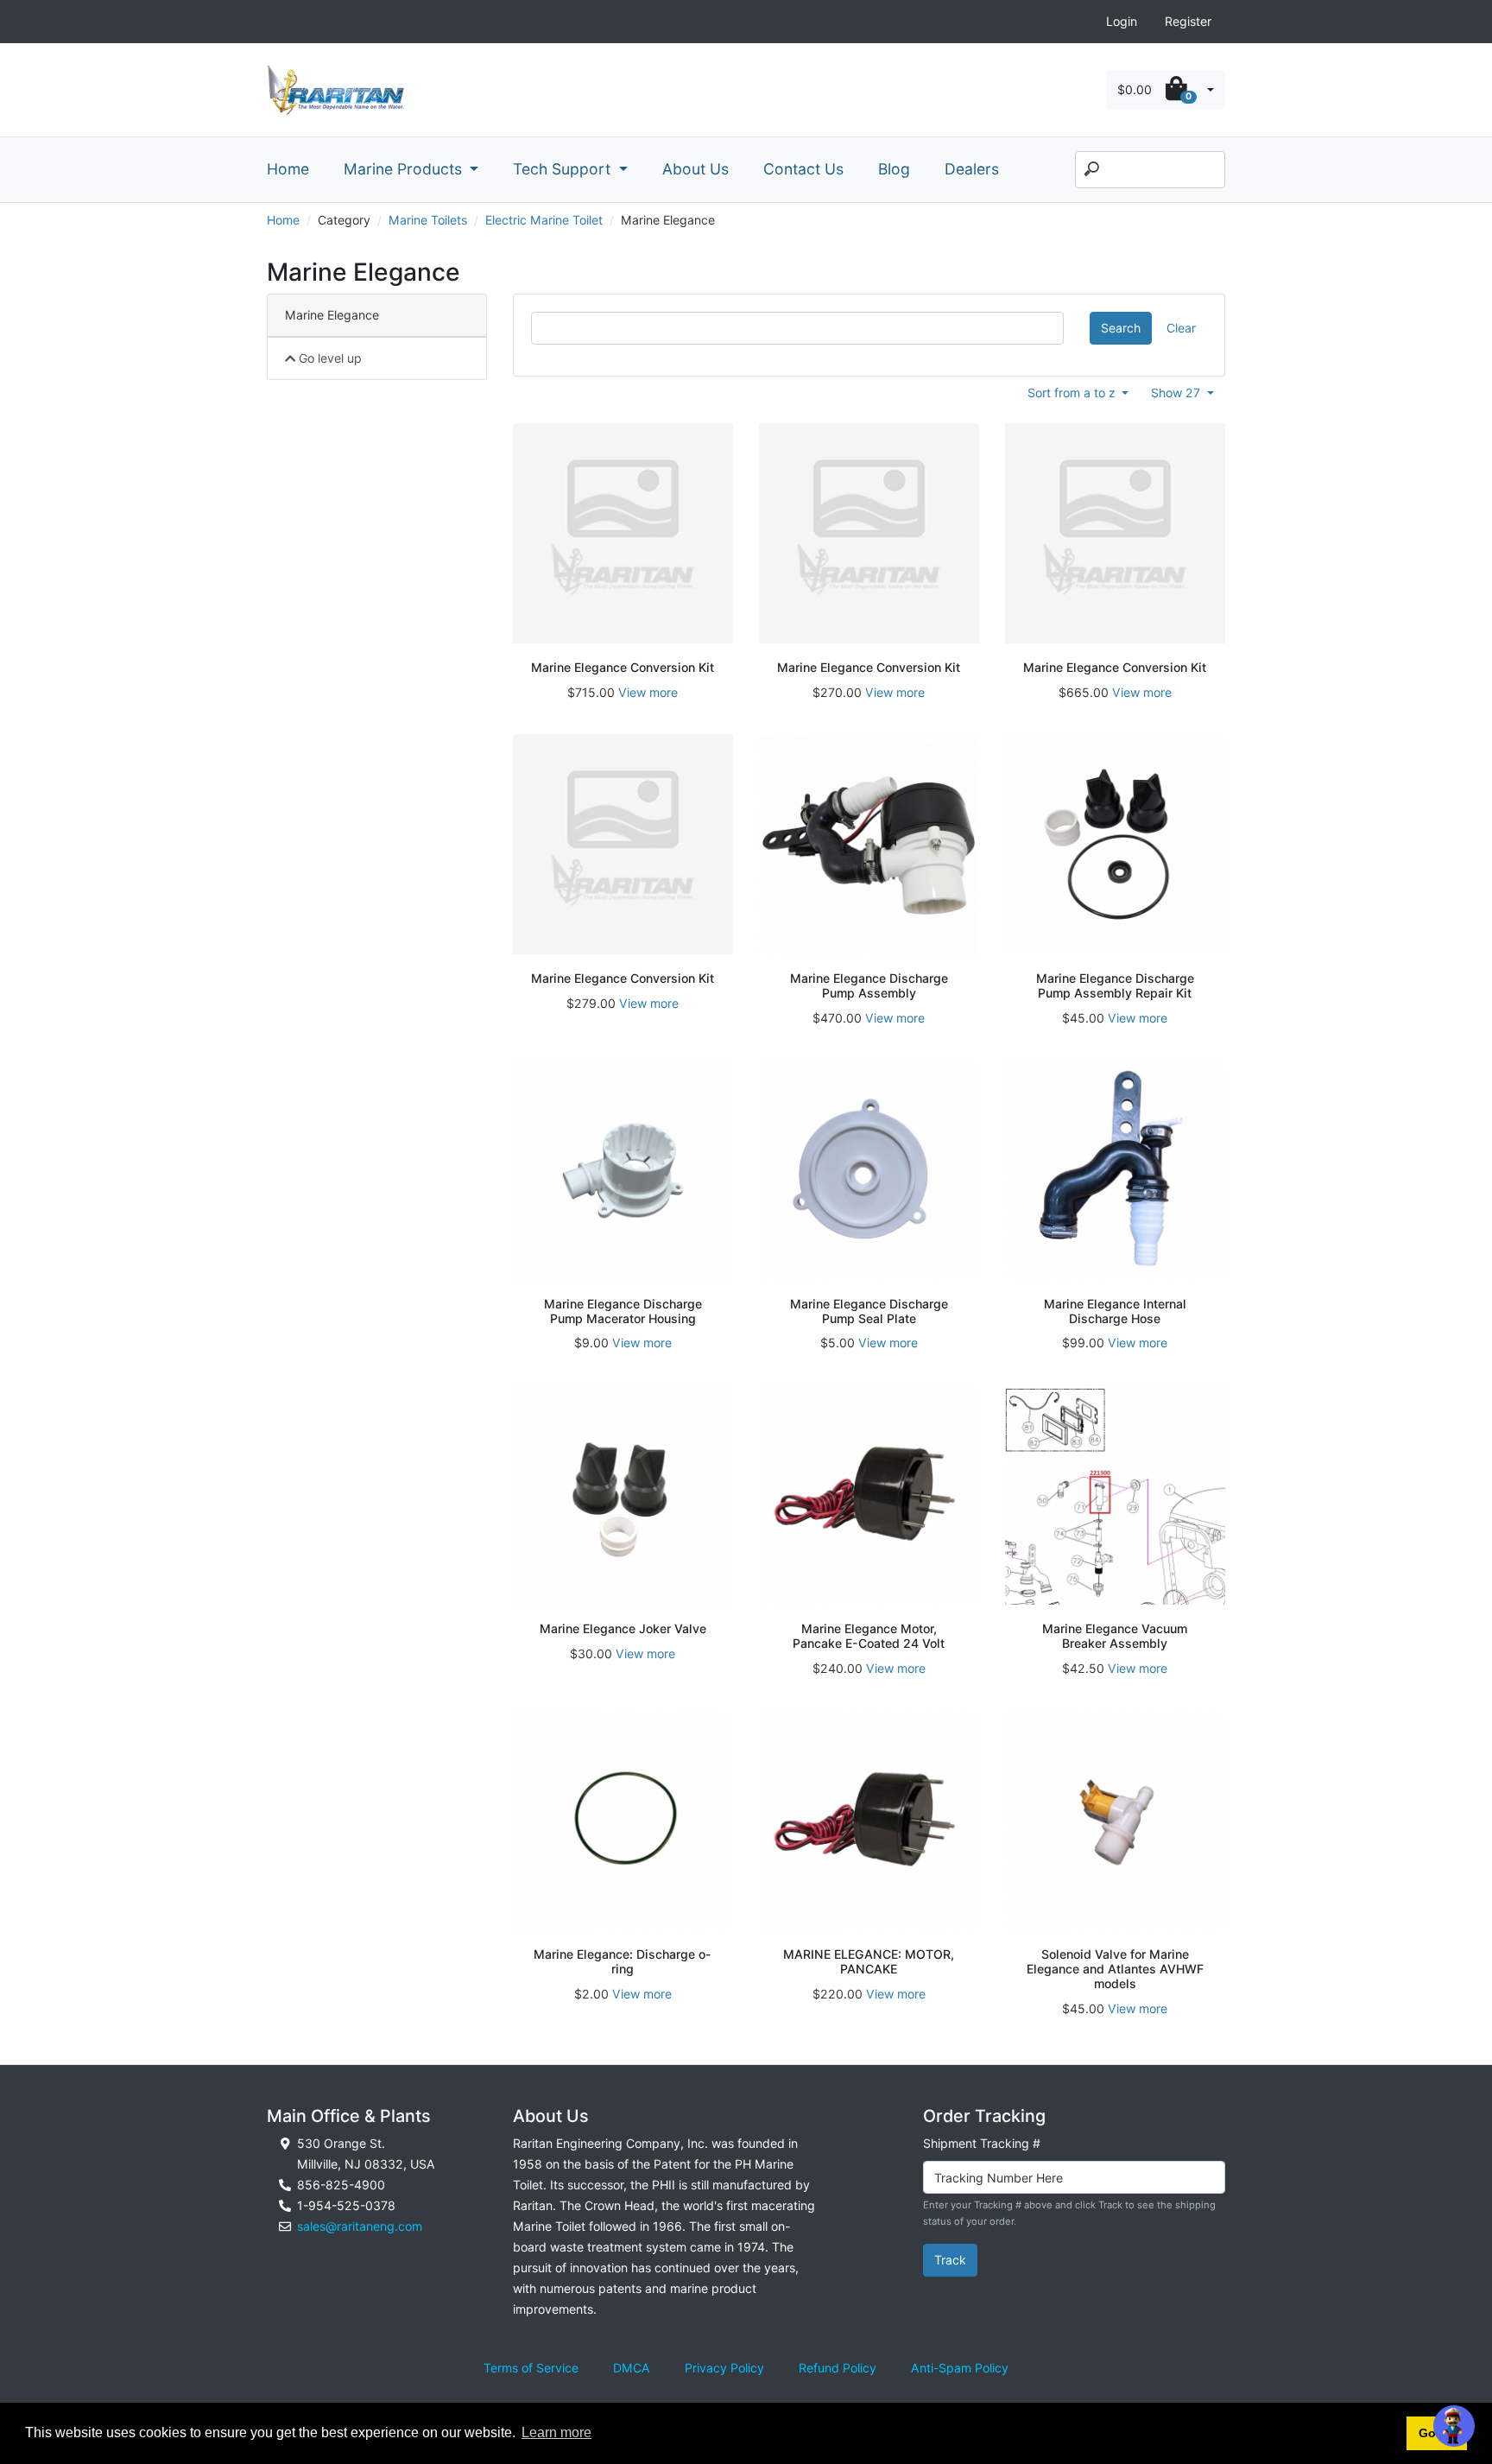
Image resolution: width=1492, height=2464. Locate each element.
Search (1121, 328)
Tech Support (564, 169)
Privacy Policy (724, 2368)
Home (288, 169)
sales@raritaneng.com (360, 2226)
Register (1188, 21)
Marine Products (405, 169)
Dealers (972, 169)
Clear (1181, 328)
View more (648, 692)
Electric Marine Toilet (544, 220)
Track (950, 2260)
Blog (894, 169)
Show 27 (1177, 393)
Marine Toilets (428, 220)
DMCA (632, 2368)
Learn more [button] (556, 2432)
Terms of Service (531, 2368)
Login (1122, 21)
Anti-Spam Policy (960, 2368)
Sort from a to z (1073, 393)
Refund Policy (838, 2368)
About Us (695, 169)
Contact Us (803, 169)
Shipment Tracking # (982, 2143)
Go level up (329, 358)
